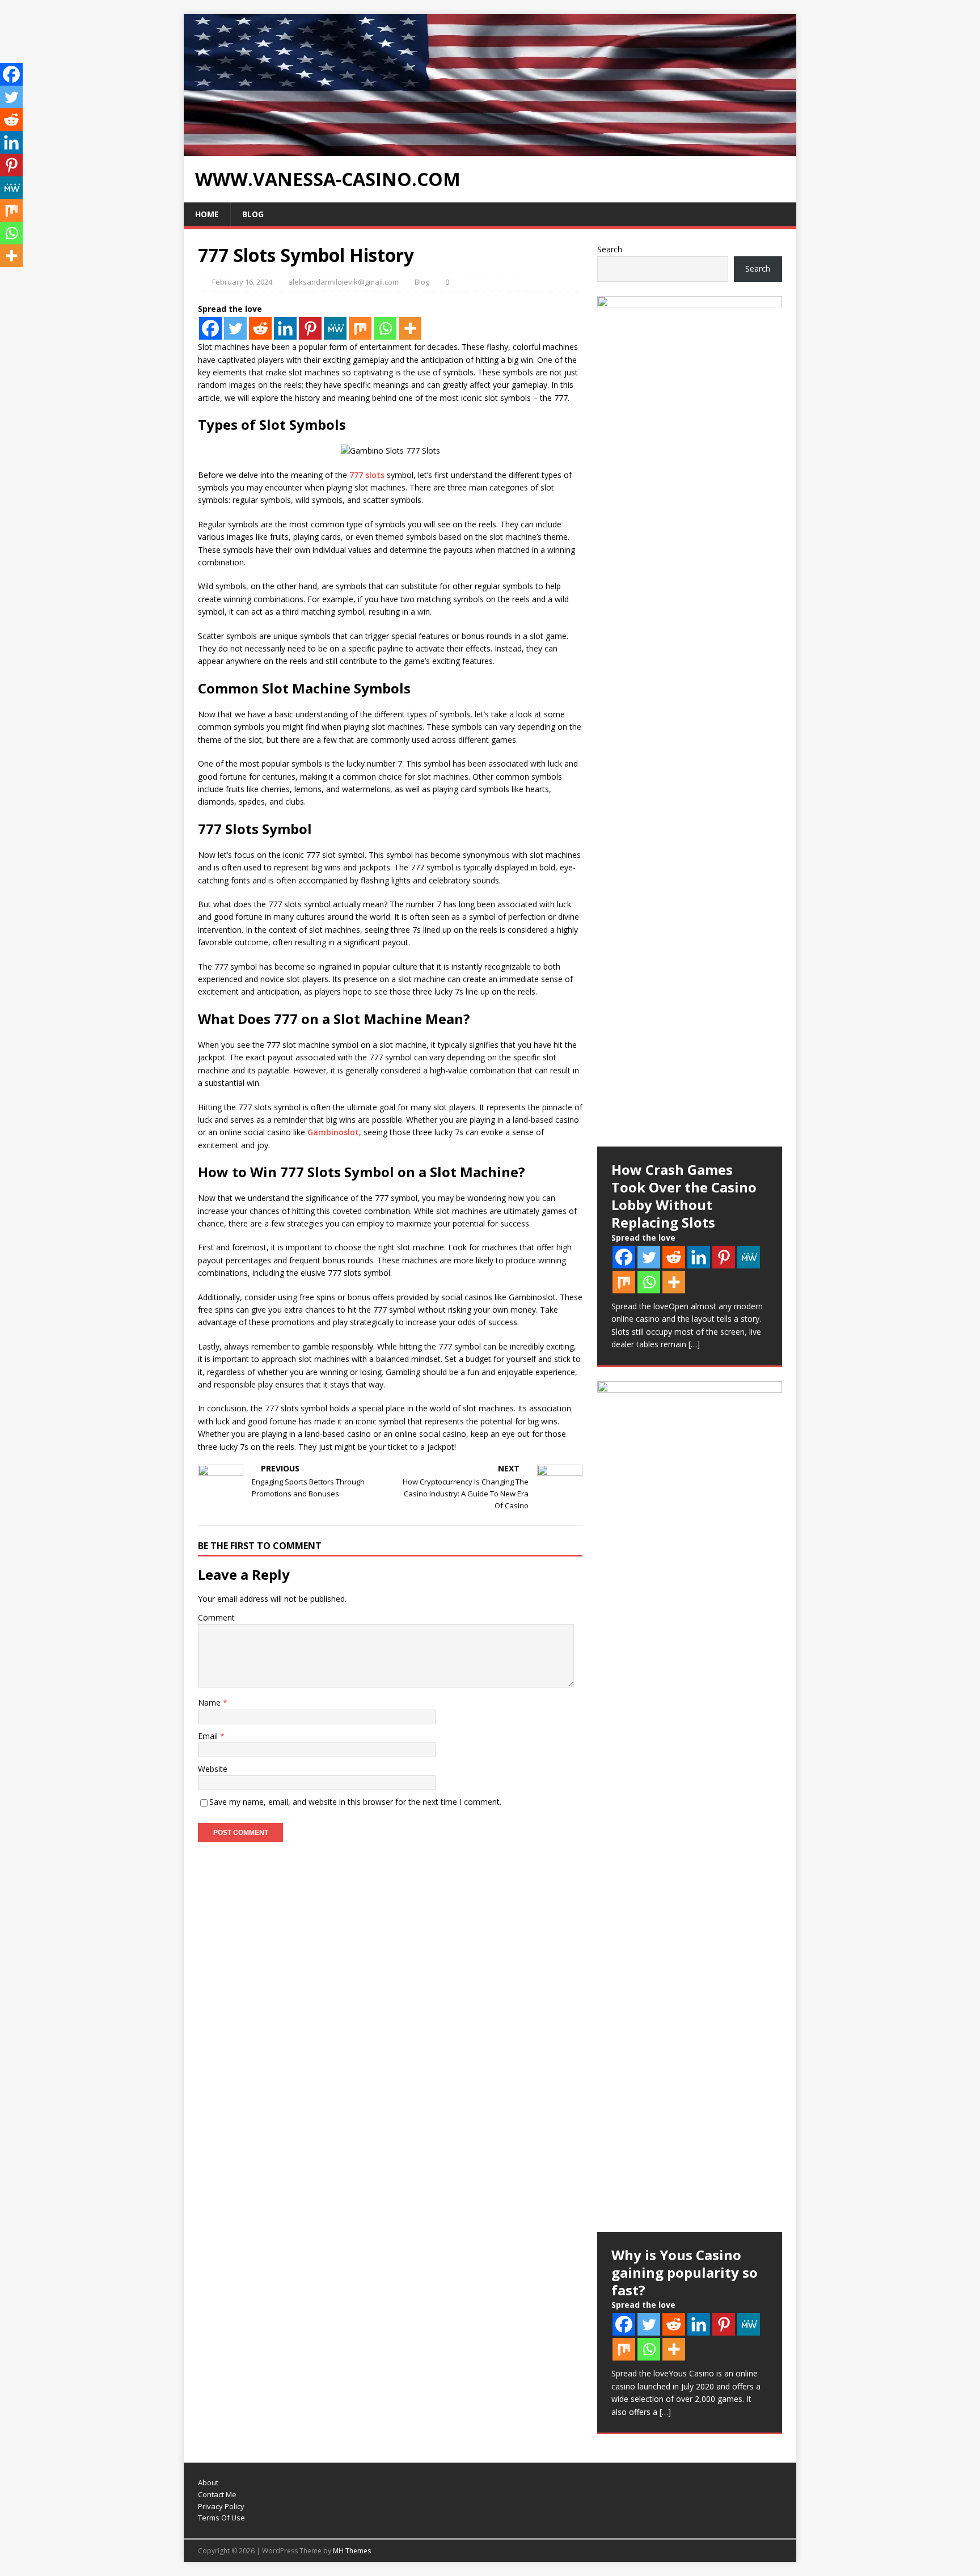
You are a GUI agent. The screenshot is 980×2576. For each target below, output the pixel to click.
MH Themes (352, 2551)
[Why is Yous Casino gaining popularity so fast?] (690, 1807)
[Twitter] (235, 328)
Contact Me (217, 2494)
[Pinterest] (310, 328)
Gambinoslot (333, 1132)
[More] (410, 328)
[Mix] (360, 328)
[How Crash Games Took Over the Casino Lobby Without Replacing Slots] (690, 721)
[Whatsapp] (385, 328)
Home (207, 214)
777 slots (367, 475)
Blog (253, 214)
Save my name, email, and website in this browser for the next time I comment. (355, 1802)
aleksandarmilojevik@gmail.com (343, 282)
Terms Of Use (221, 2518)
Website (213, 1769)
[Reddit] (260, 328)
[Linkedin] (285, 328)
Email (209, 1736)
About (208, 2482)
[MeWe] (335, 328)
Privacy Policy (221, 2506)
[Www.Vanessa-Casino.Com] (490, 149)
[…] (694, 1344)
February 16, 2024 (242, 282)
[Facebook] (210, 328)
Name (210, 1702)
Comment (216, 1617)
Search (610, 249)
